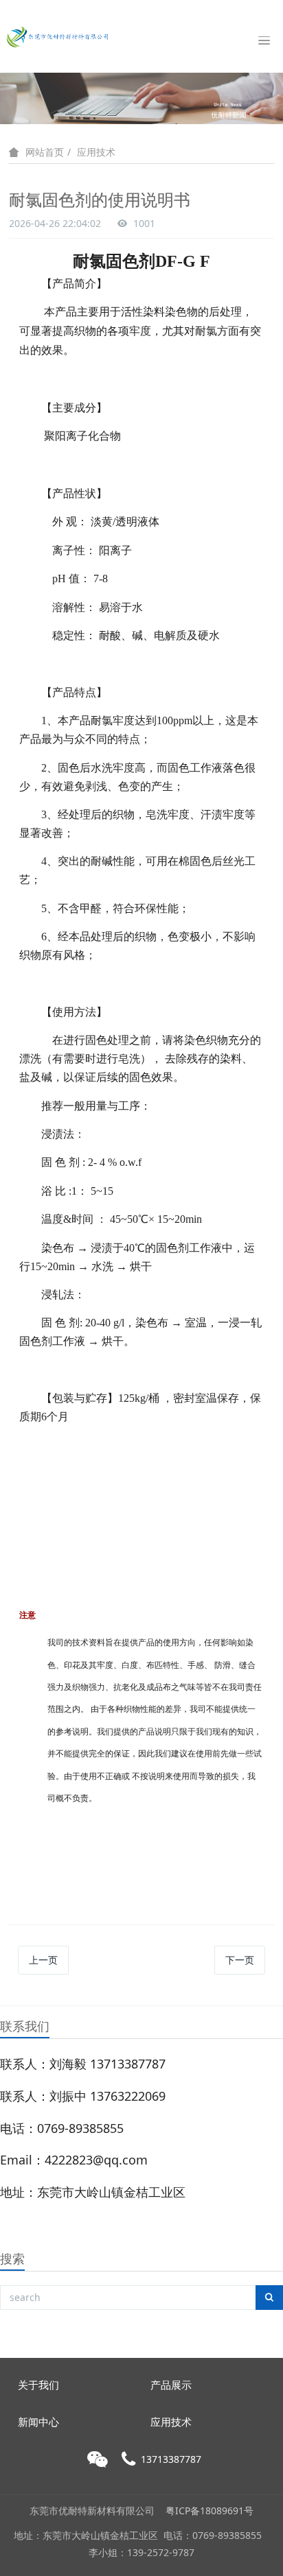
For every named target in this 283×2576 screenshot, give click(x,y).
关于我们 (38, 2385)
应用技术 (96, 152)
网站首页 (45, 152)
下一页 (240, 1960)
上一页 (43, 1960)
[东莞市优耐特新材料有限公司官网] (58, 36)
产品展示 (171, 2385)
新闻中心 (38, 2422)
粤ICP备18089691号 (210, 2511)
